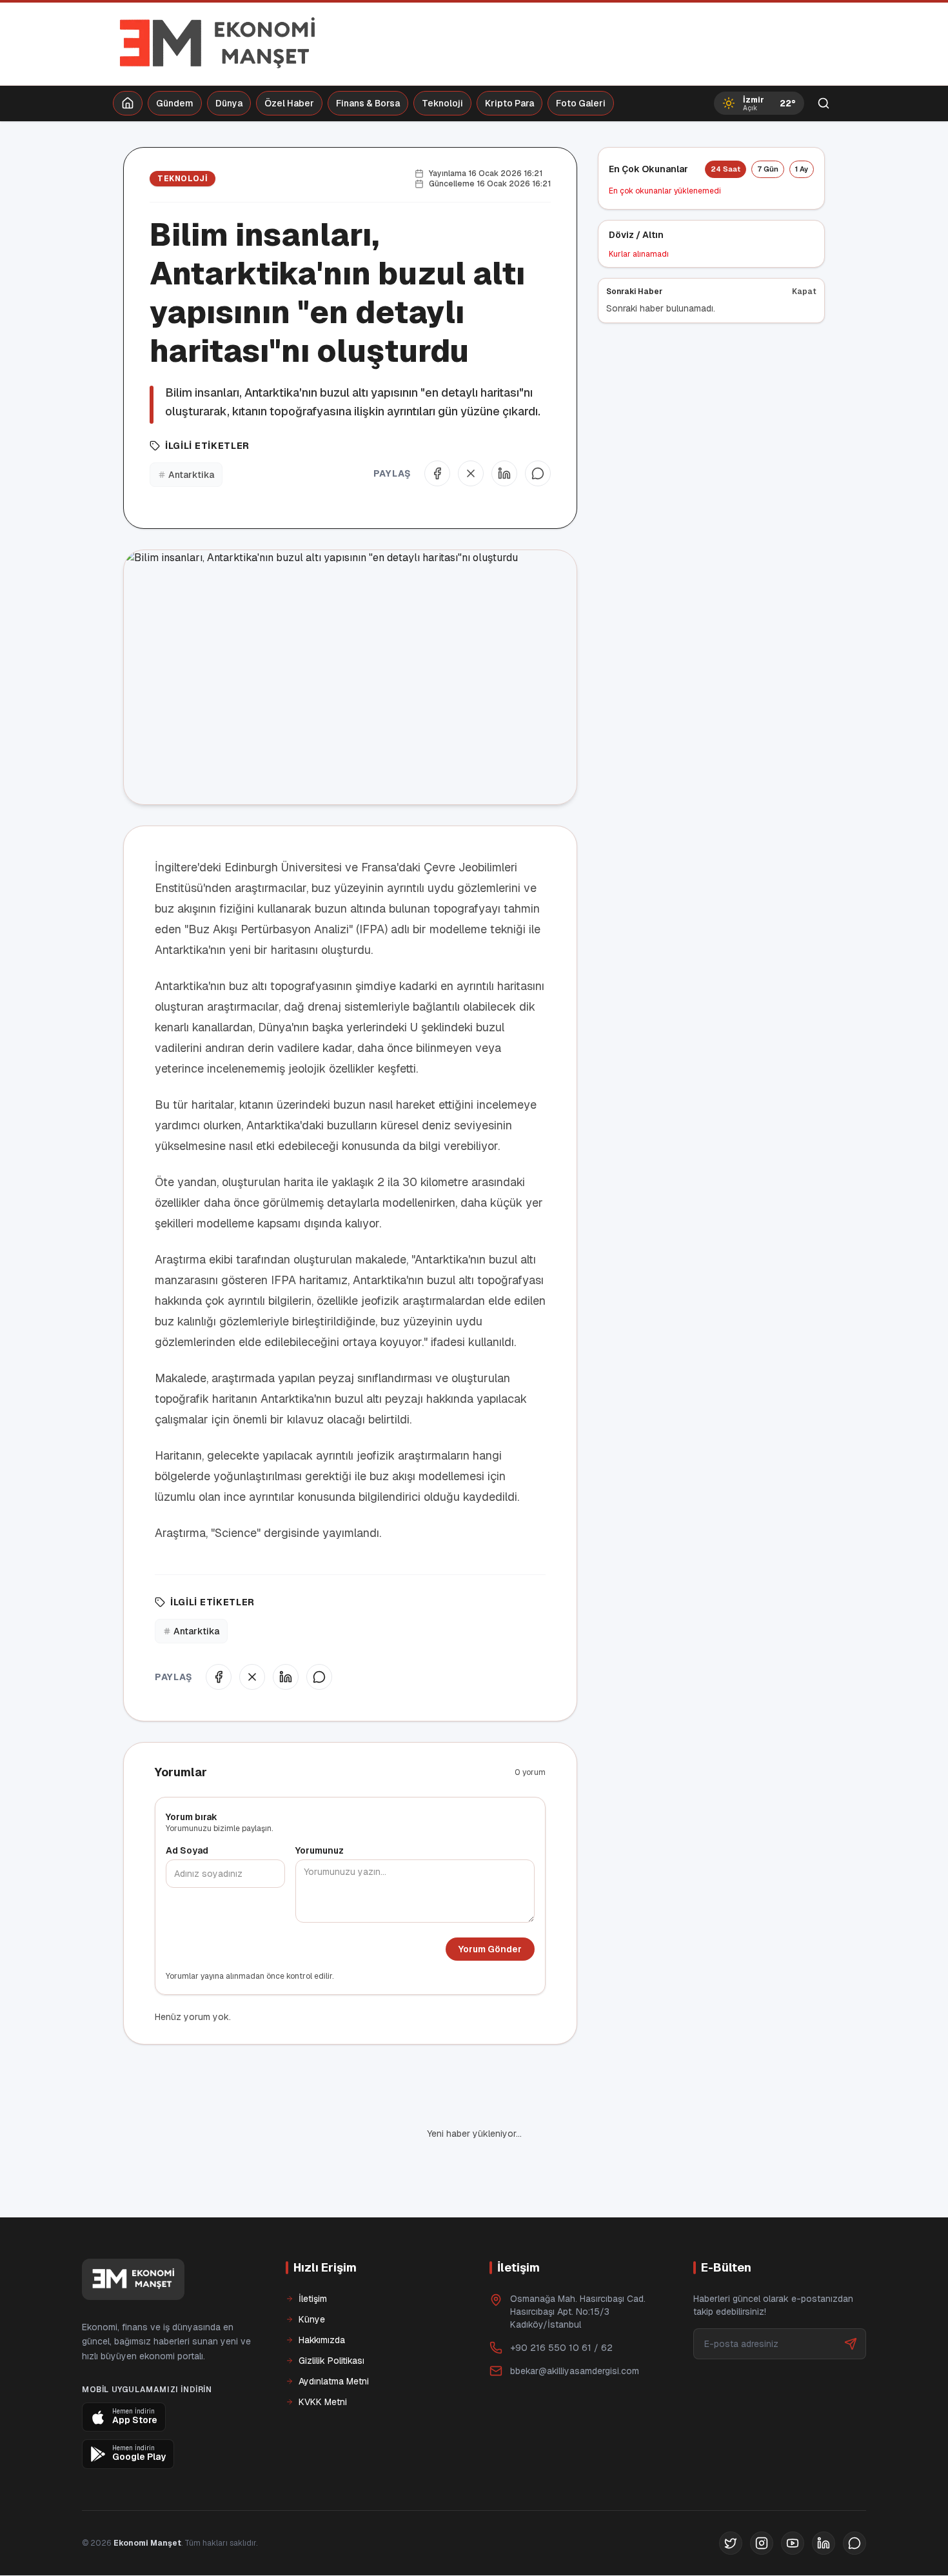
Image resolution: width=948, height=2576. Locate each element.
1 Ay (802, 169)
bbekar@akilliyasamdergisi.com (575, 2371)
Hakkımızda (322, 2340)
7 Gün (768, 169)
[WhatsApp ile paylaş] (538, 473)
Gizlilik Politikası (331, 2361)
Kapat (804, 292)
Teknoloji (442, 103)
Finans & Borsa (368, 103)
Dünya (229, 103)
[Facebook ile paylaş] (437, 473)
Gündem (175, 103)
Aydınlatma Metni (334, 2381)
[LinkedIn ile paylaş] (504, 473)
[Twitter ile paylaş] (471, 473)
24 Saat (726, 169)
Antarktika (191, 475)
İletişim (313, 2299)
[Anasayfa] (128, 103)
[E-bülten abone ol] (851, 2344)
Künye (312, 2319)
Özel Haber (289, 103)
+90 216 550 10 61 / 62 (561, 2348)
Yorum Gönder (490, 1949)
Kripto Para (509, 103)
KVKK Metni (323, 2402)
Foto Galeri (581, 103)
